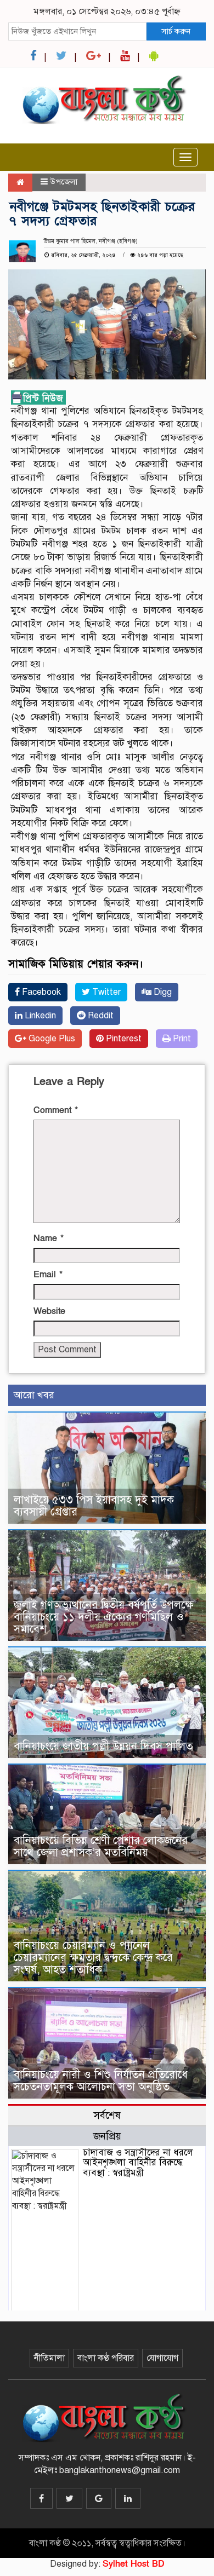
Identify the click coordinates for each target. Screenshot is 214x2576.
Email (48, 1275)
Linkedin (39, 1016)
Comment (56, 1110)
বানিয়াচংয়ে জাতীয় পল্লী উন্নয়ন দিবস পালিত (103, 1746)
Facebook (40, 992)
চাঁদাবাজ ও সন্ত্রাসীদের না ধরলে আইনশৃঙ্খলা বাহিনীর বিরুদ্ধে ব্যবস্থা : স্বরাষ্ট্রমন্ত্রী (138, 2163)
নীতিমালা (49, 2358)
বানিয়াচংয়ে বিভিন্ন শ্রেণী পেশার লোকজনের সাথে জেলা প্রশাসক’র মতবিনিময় (101, 1846)
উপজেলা (64, 182)
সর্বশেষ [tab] (107, 2115)
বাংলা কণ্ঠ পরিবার (106, 2358)
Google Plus (51, 1039)
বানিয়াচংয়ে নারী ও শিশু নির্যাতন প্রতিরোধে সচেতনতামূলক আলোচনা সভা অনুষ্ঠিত (101, 2081)
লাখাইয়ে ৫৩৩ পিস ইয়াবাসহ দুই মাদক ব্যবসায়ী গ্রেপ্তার (94, 1506)
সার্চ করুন (176, 31)
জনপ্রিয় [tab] (107, 2136)
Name (49, 1238)
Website (49, 1311)
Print (181, 1039)
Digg (162, 992)
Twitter (105, 992)
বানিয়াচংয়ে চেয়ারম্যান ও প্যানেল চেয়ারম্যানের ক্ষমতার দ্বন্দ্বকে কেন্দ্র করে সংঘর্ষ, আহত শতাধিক (93, 1958)
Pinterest (123, 1039)
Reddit (100, 1016)
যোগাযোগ (162, 2358)
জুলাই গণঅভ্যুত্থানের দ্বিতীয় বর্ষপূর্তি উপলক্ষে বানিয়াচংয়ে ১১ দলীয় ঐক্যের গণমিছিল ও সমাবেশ (104, 1617)
